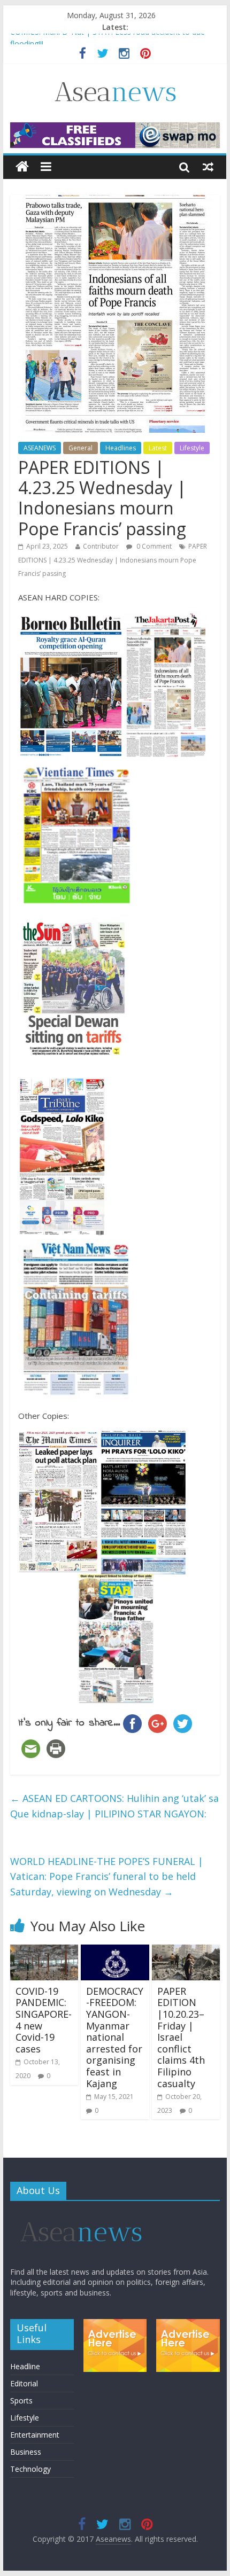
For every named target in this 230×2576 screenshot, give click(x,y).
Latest (158, 448)
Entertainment (35, 2435)
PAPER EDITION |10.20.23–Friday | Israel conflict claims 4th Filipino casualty (181, 2037)
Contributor (101, 546)
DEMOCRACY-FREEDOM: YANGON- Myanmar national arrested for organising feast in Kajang (115, 2037)
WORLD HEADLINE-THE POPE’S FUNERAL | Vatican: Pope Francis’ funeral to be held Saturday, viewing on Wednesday (107, 1877)
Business (26, 2452)
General (80, 448)
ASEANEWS (40, 448)
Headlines (121, 448)
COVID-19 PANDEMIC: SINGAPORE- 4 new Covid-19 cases (44, 2020)
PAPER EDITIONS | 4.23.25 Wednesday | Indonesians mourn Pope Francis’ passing (113, 560)
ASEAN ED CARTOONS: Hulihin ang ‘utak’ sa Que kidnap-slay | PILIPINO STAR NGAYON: (114, 1806)
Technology (30, 2469)
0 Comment (153, 546)
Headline (25, 2366)
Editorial (24, 2383)
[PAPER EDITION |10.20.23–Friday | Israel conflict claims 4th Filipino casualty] (186, 1951)
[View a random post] (208, 167)
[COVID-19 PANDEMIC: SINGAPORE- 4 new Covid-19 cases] (44, 1951)
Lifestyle (192, 448)
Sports (21, 2401)
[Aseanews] (22, 167)
